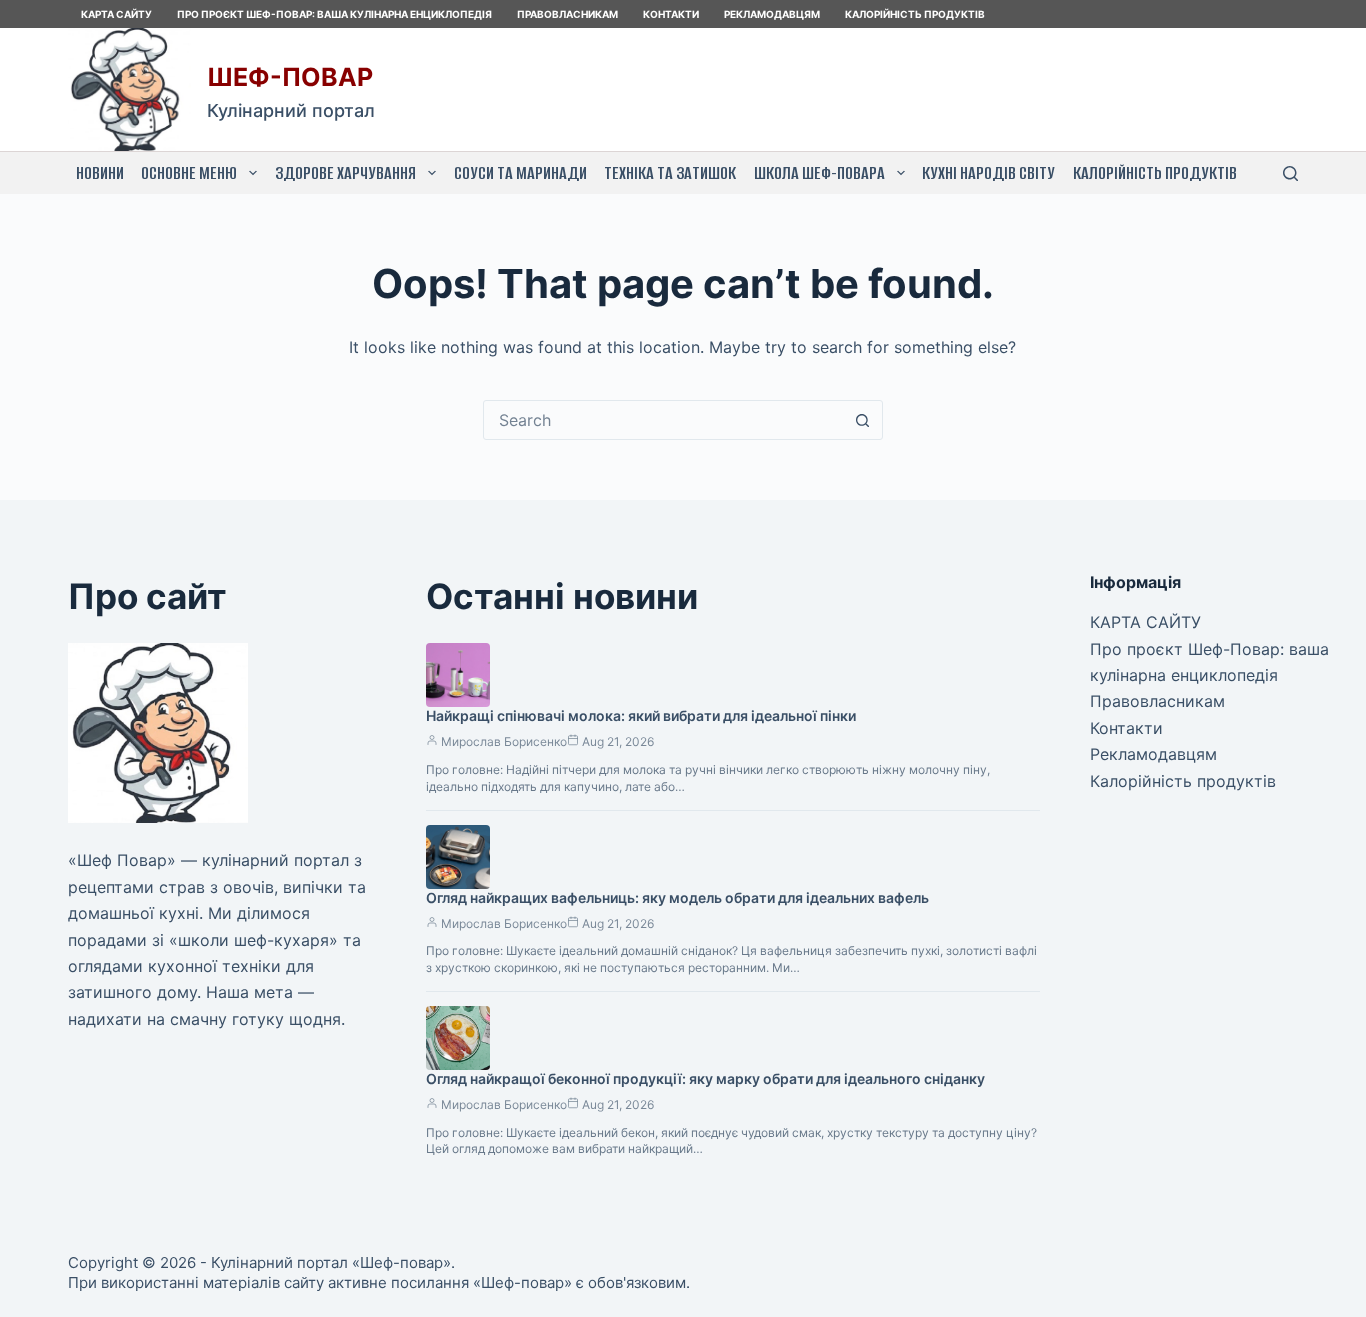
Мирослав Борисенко (504, 741)
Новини (100, 173)
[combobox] (664, 420)
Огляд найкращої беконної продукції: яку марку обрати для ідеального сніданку (705, 1078)
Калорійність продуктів (915, 14)
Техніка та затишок (670, 173)
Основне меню (189, 173)
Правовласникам (567, 14)
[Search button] (863, 420)
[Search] (1290, 173)
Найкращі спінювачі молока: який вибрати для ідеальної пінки (641, 715)
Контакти (671, 14)
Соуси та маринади (520, 173)
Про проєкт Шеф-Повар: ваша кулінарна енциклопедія (334, 14)
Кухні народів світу (988, 173)
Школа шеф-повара (819, 173)
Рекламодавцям (772, 14)
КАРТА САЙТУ (116, 14)
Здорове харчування (345, 173)
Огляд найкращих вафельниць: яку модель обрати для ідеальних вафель (677, 897)
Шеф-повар (290, 77)
